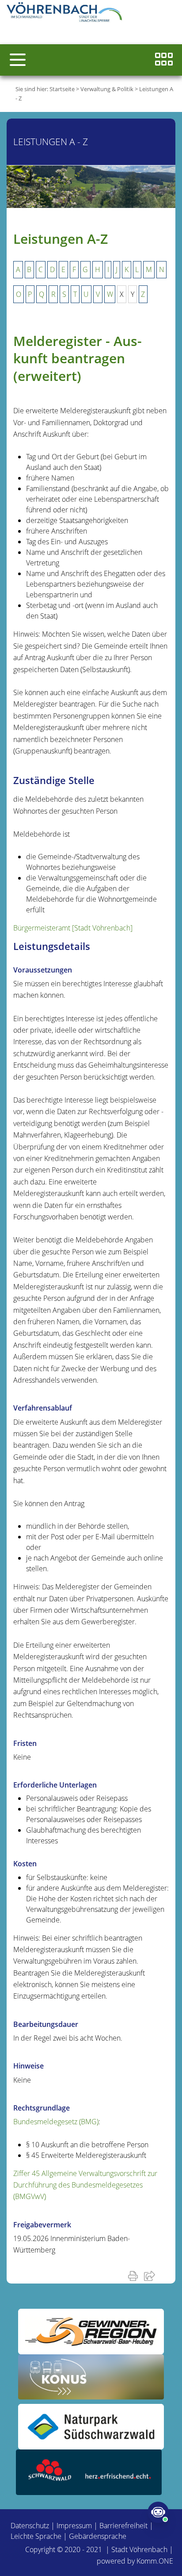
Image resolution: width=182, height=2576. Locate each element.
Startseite (62, 89)
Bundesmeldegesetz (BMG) (56, 2122)
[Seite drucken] (135, 2276)
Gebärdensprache (98, 2536)
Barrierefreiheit (123, 2526)
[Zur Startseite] (66, 13)
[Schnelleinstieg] (164, 60)
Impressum (74, 2526)
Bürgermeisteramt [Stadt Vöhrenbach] (73, 928)
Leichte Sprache (36, 2536)
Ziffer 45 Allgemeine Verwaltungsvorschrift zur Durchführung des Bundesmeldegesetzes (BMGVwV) (85, 2185)
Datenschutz (30, 2526)
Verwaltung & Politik (107, 89)
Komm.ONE (155, 2561)
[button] (18, 60)
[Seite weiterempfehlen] (151, 2276)
